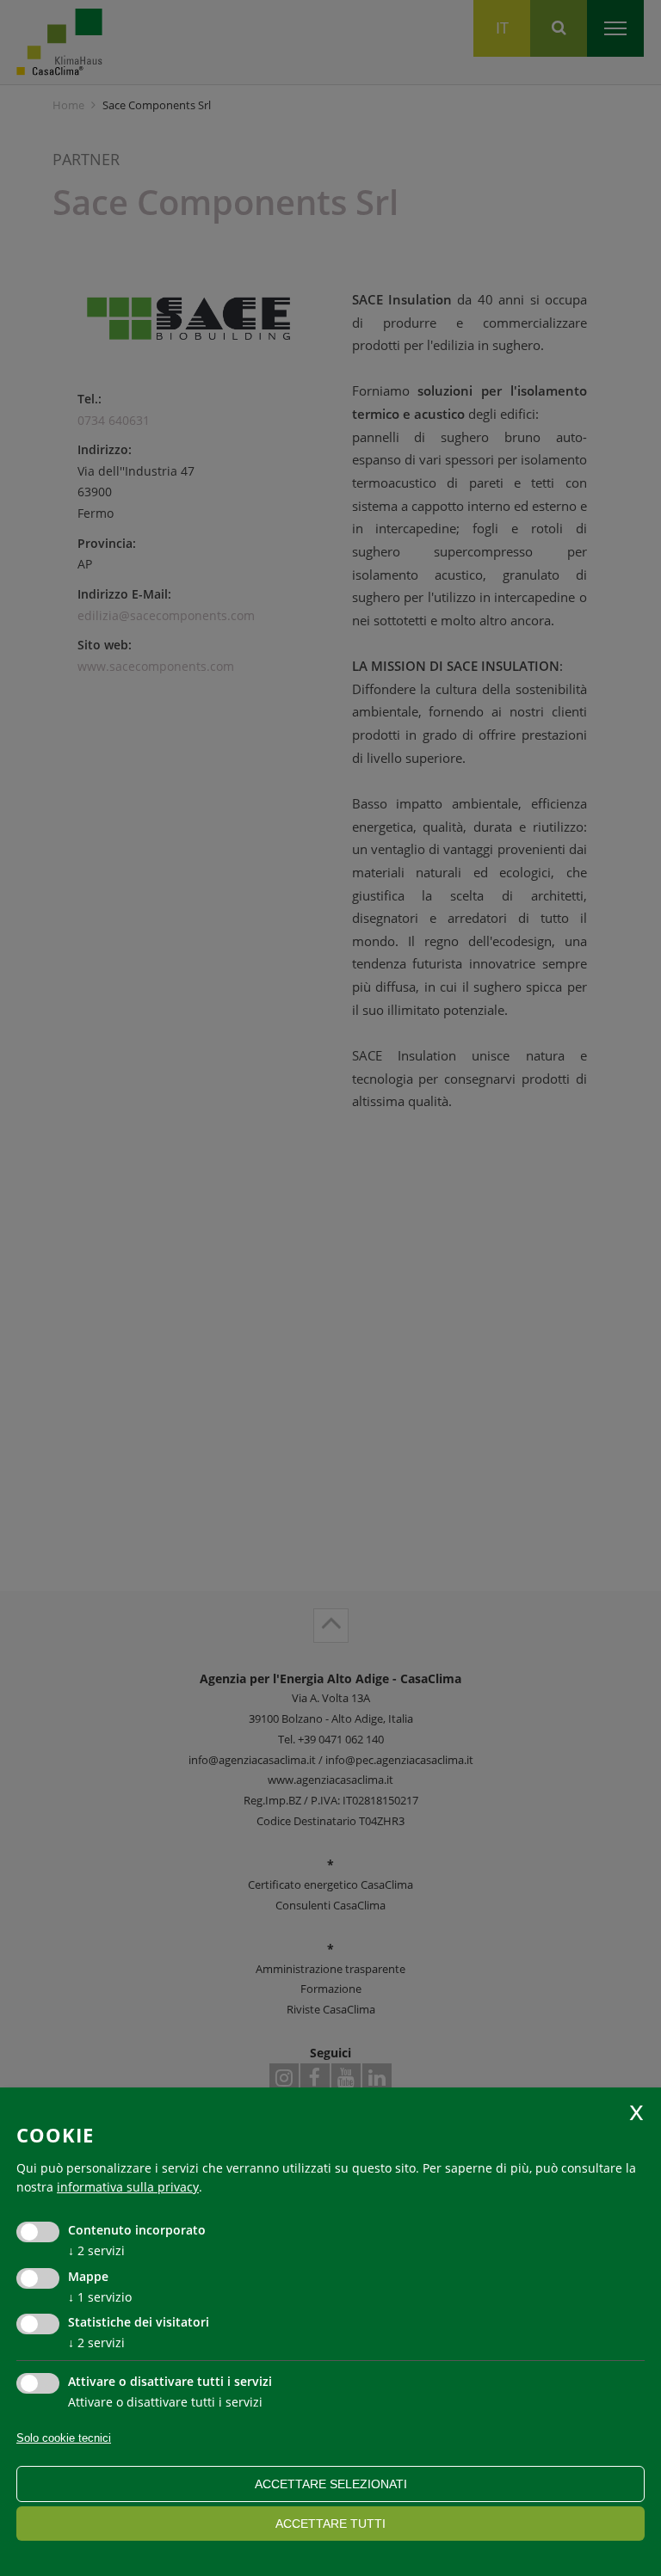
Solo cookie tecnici (64, 2438)
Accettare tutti (330, 2524)
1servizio (100, 2297)
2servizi (96, 2250)
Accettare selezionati (331, 2484)
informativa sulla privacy (128, 2187)
